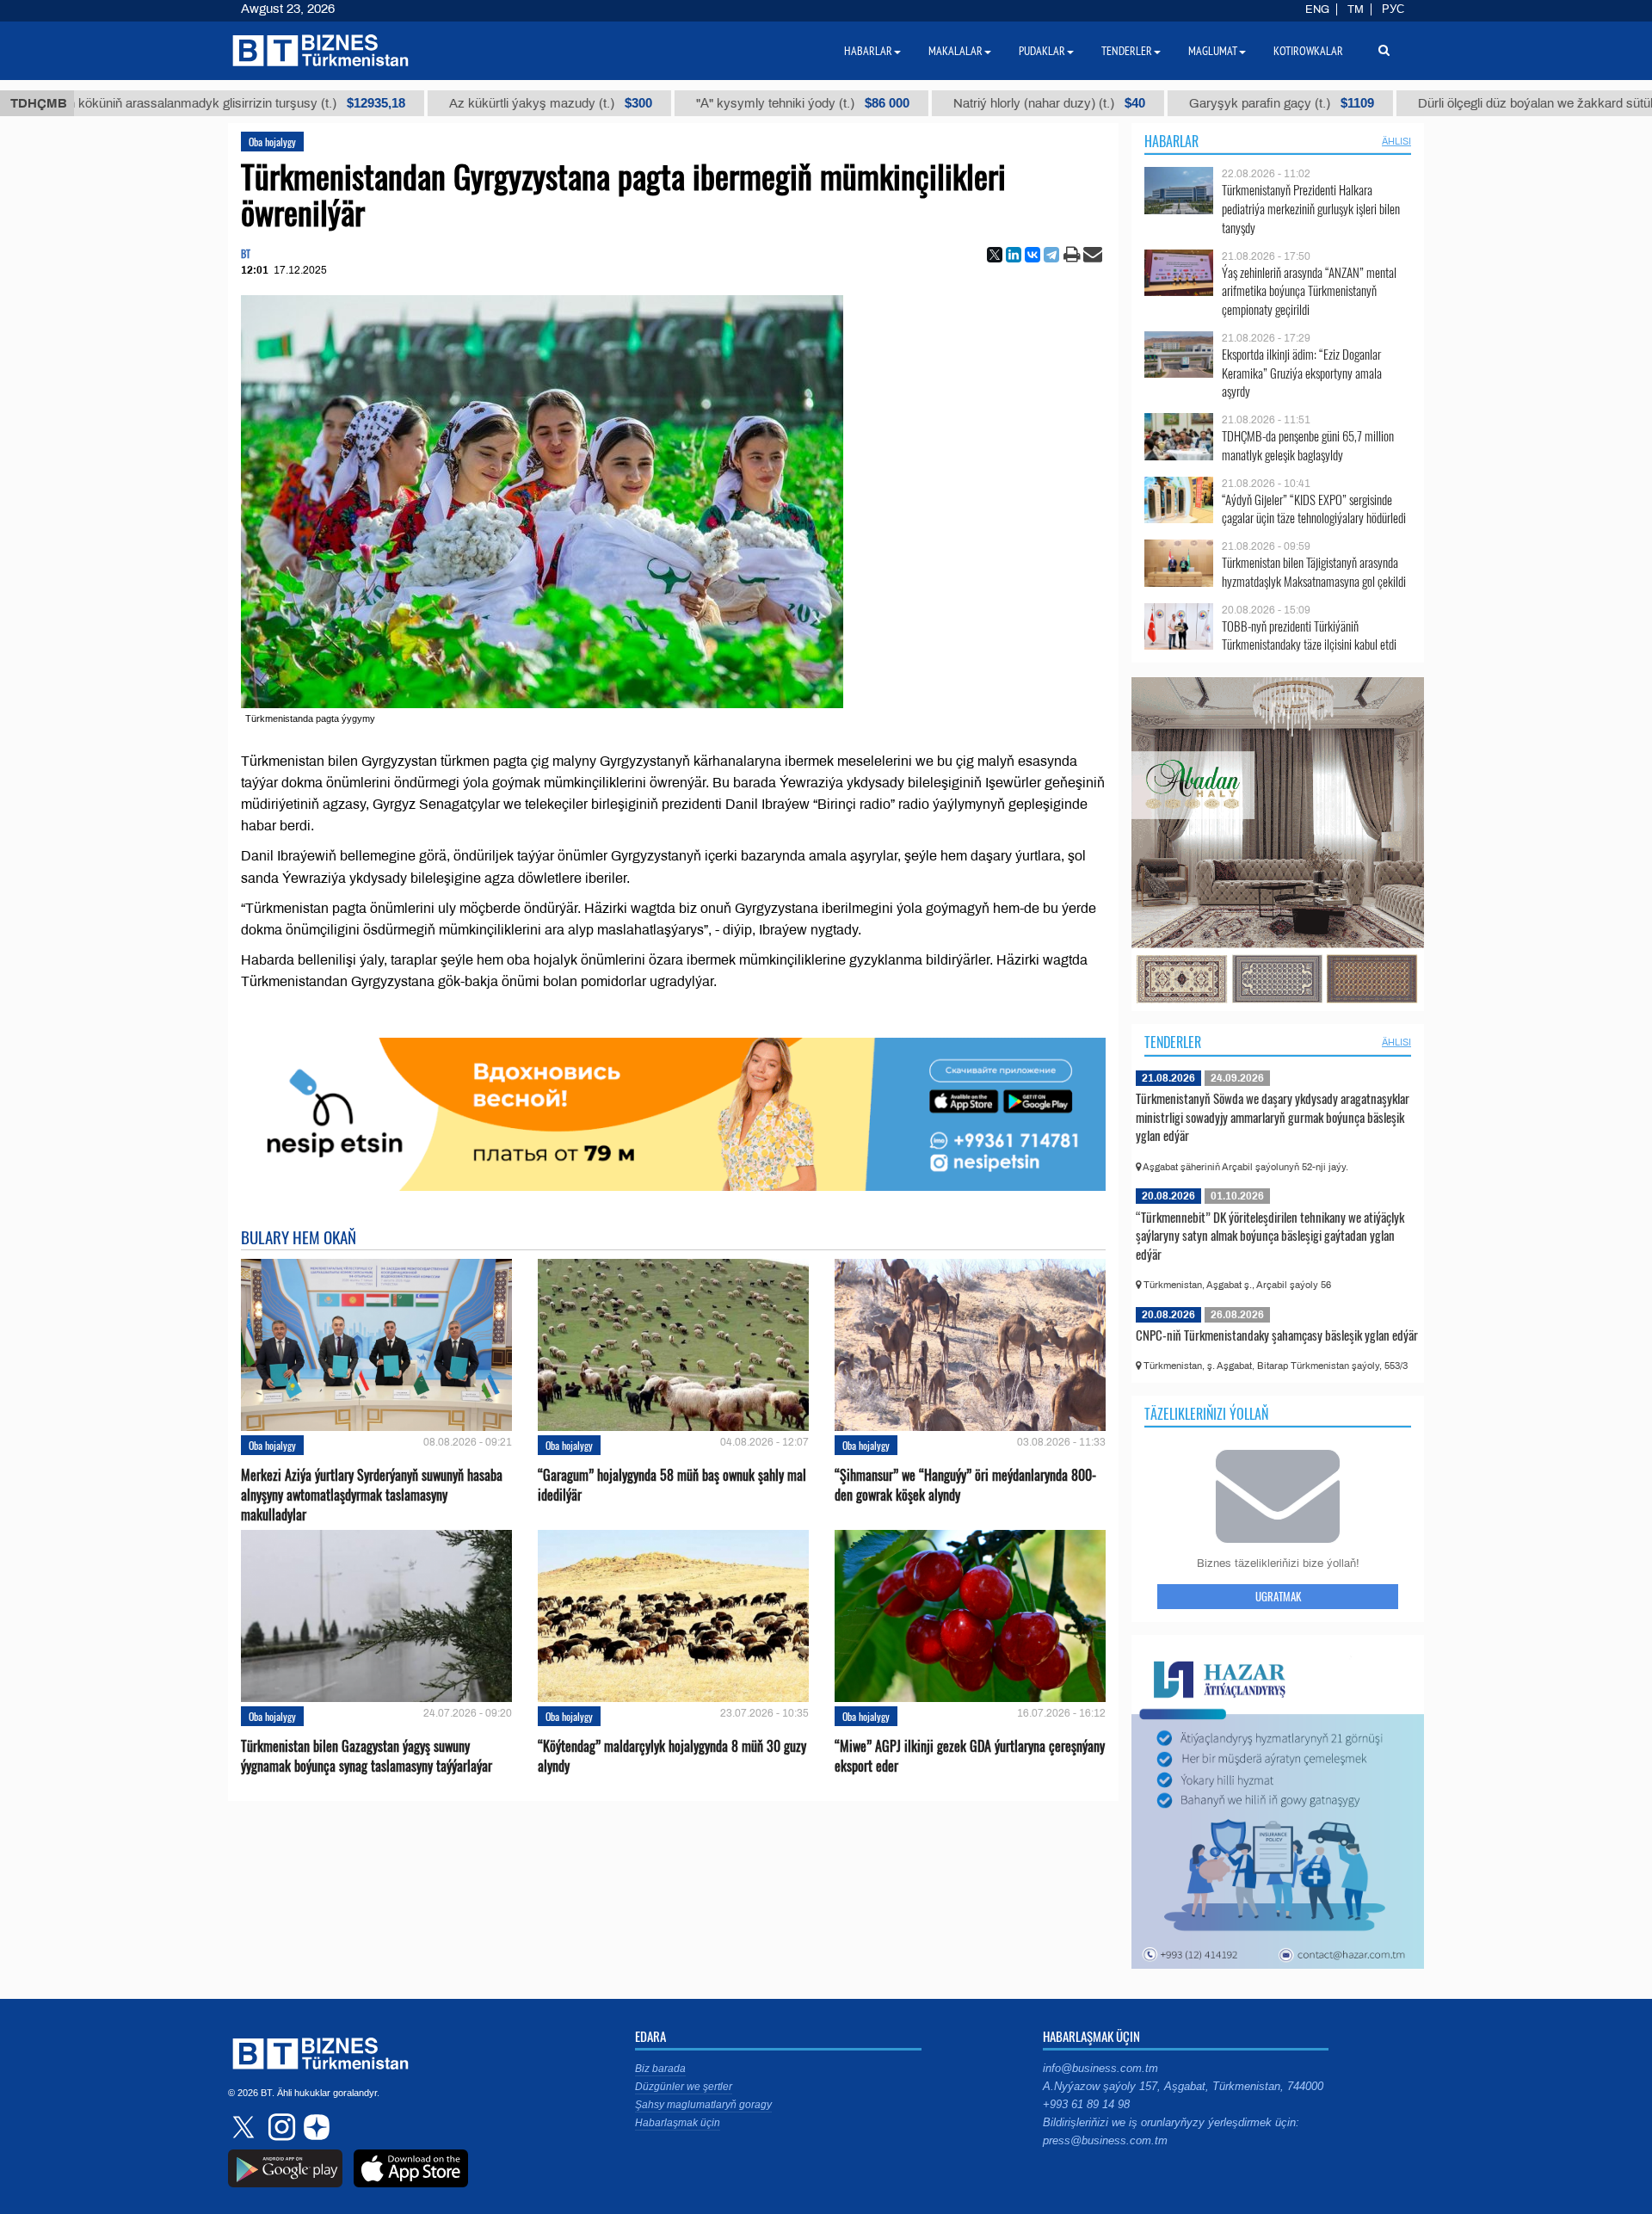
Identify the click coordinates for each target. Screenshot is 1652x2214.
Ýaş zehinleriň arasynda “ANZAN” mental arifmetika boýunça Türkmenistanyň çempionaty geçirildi (1309, 291)
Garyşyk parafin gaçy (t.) (1165, 103)
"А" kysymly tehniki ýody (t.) (686, 103)
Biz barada (660, 2069)
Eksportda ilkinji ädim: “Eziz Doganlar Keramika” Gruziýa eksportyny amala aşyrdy (1302, 373)
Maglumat (1213, 51)
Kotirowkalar (1308, 51)
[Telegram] (1051, 255)
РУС (1393, 9)
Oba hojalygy (272, 142)
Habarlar (1171, 141)
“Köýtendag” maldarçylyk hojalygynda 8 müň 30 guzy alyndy (672, 1756)
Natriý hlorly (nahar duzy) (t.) (932, 103)
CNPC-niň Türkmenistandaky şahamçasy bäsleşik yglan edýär (1277, 1335)
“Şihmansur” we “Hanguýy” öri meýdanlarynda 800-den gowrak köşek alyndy (965, 1485)
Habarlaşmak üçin (678, 2123)
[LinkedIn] (1014, 255)
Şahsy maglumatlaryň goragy (703, 2105)
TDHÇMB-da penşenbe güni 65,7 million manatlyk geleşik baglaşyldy (1308, 445)
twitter (245, 2127)
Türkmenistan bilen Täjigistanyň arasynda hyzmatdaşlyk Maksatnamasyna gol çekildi (1314, 572)
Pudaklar (1042, 51)
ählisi (1396, 141)
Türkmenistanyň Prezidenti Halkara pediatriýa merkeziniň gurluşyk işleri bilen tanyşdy (1311, 209)
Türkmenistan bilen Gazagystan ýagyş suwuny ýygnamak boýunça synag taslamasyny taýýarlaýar (367, 1756)
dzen (314, 2127)
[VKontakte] (1032, 255)
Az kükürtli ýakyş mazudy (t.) (434, 103)
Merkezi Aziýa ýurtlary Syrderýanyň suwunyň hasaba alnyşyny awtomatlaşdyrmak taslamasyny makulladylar (372, 1495)
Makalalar (955, 51)
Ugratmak (1278, 1596)
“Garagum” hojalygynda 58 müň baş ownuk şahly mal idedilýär (672, 1485)
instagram (280, 2127)
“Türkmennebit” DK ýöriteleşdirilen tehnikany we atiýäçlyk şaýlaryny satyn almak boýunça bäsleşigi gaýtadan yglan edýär (1270, 1235)
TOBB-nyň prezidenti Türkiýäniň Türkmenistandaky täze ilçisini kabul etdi (1309, 635)
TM (1356, 9)
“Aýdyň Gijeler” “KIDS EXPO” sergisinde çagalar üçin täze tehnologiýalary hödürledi (1314, 509)
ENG (1317, 9)
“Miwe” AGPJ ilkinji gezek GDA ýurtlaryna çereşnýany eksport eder (970, 1756)
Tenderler (1173, 1042)
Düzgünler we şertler (684, 2087)
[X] (995, 255)
